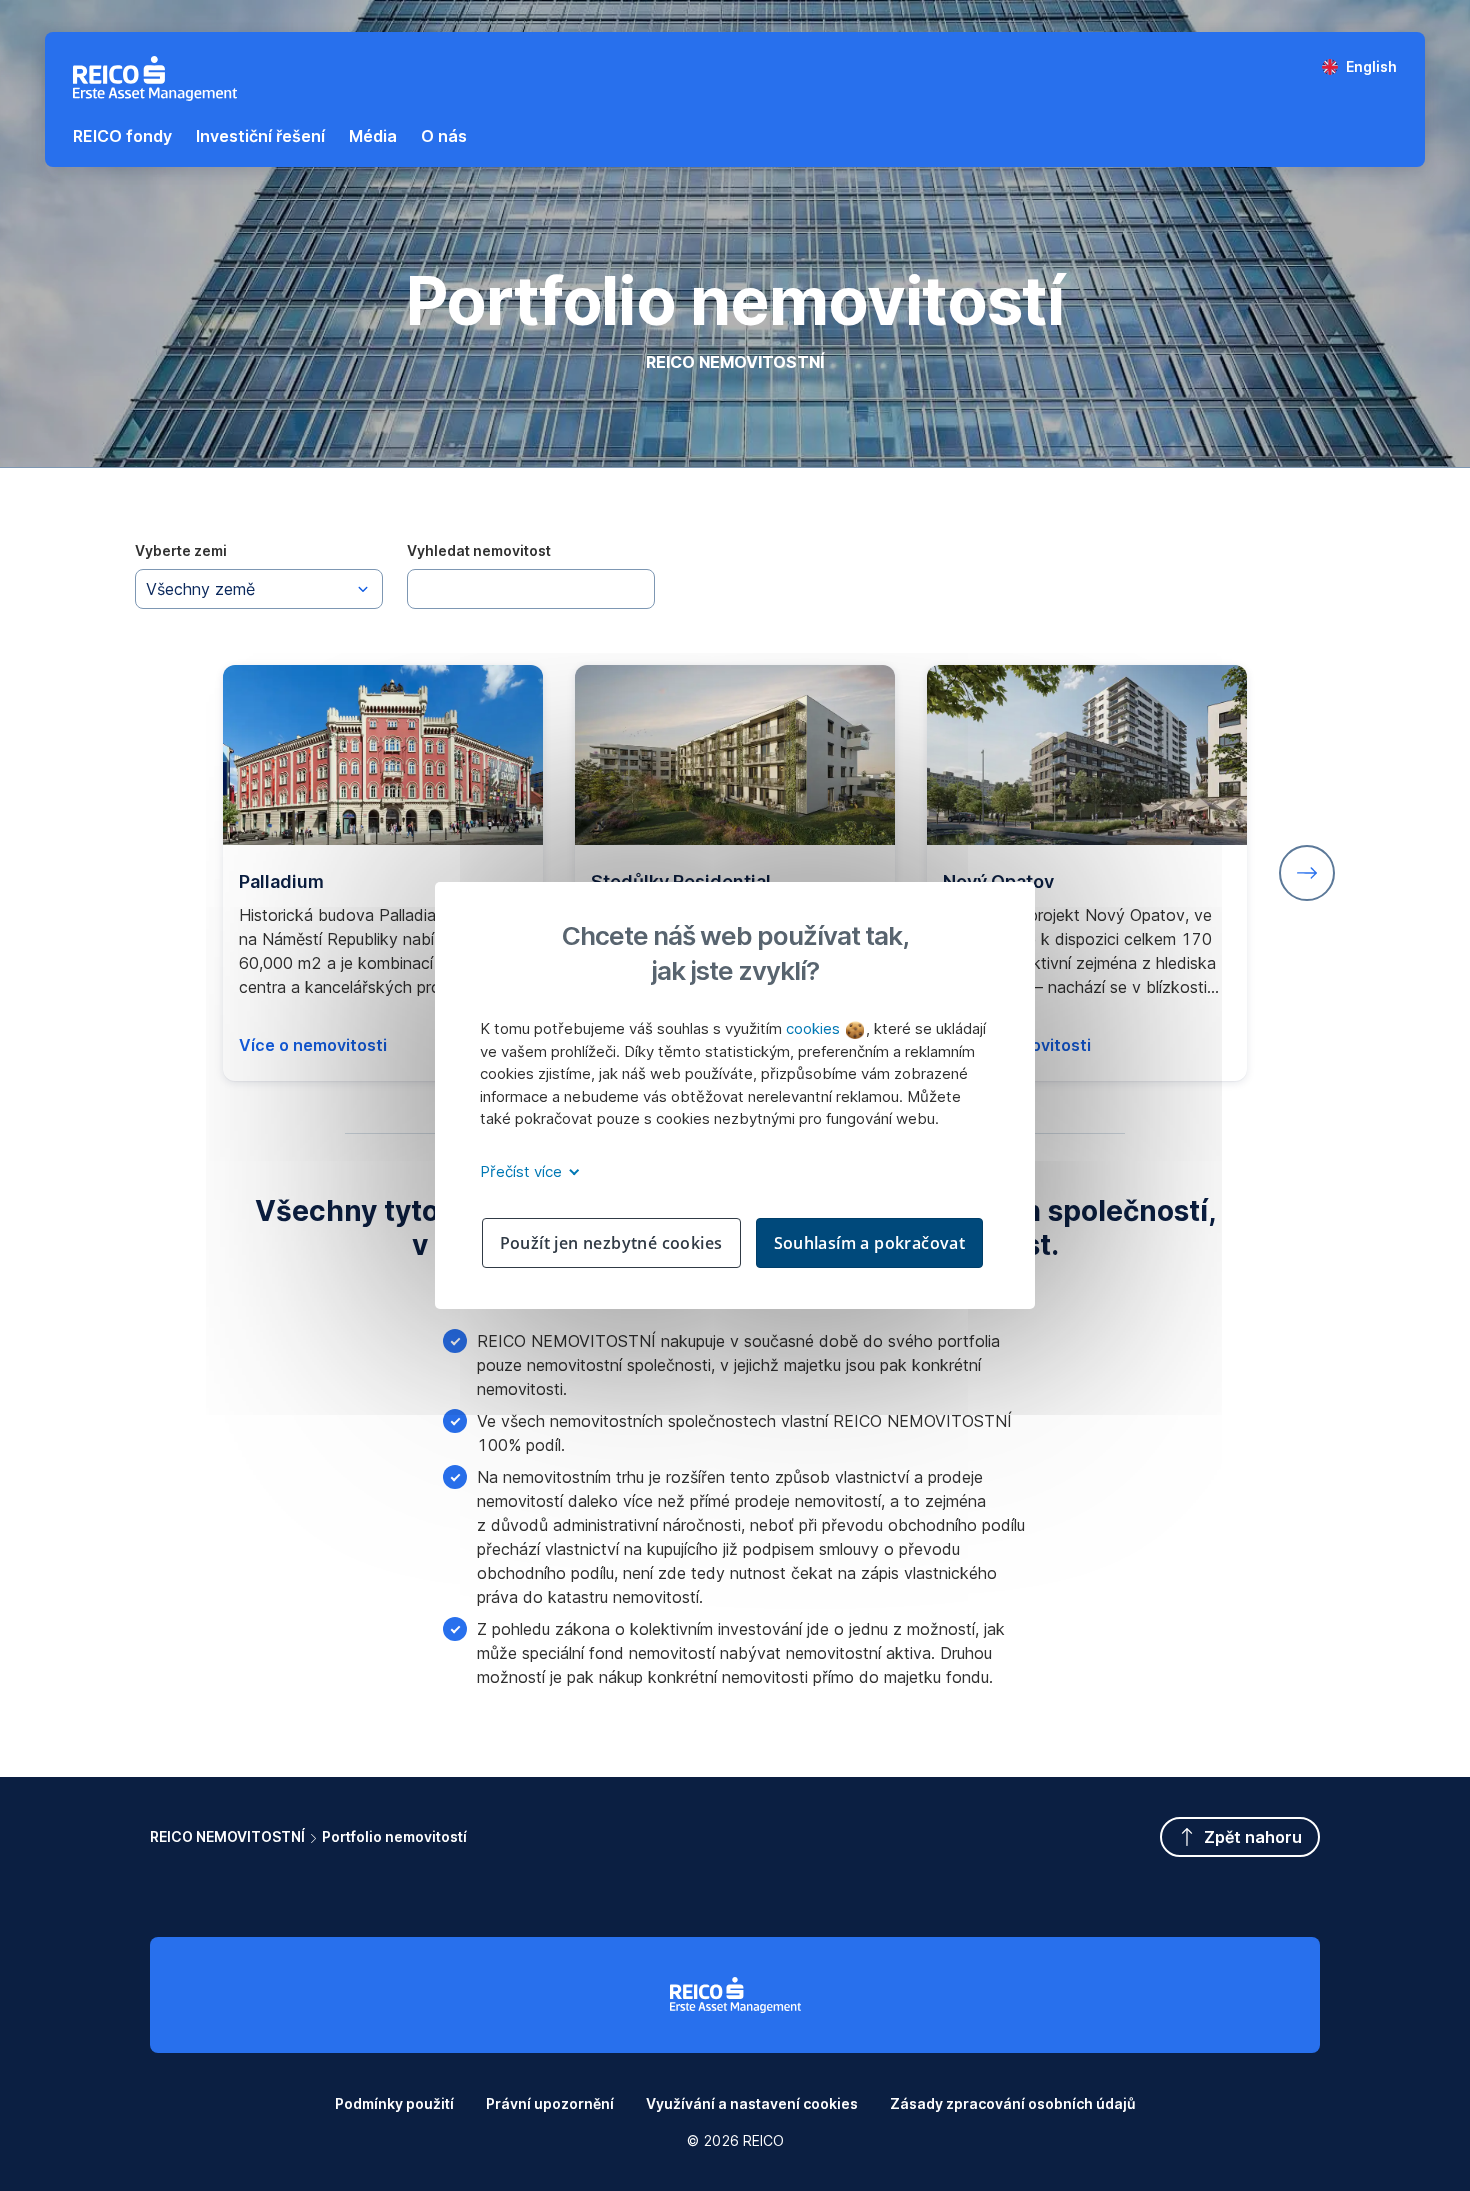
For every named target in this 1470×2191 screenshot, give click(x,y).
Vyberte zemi (181, 550)
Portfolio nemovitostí (394, 1836)
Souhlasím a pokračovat (870, 1243)
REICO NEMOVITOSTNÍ (227, 1836)
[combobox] (259, 589)
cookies (815, 1028)
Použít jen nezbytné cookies (611, 1243)
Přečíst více (523, 1171)
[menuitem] (122, 136)
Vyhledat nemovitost (479, 550)
